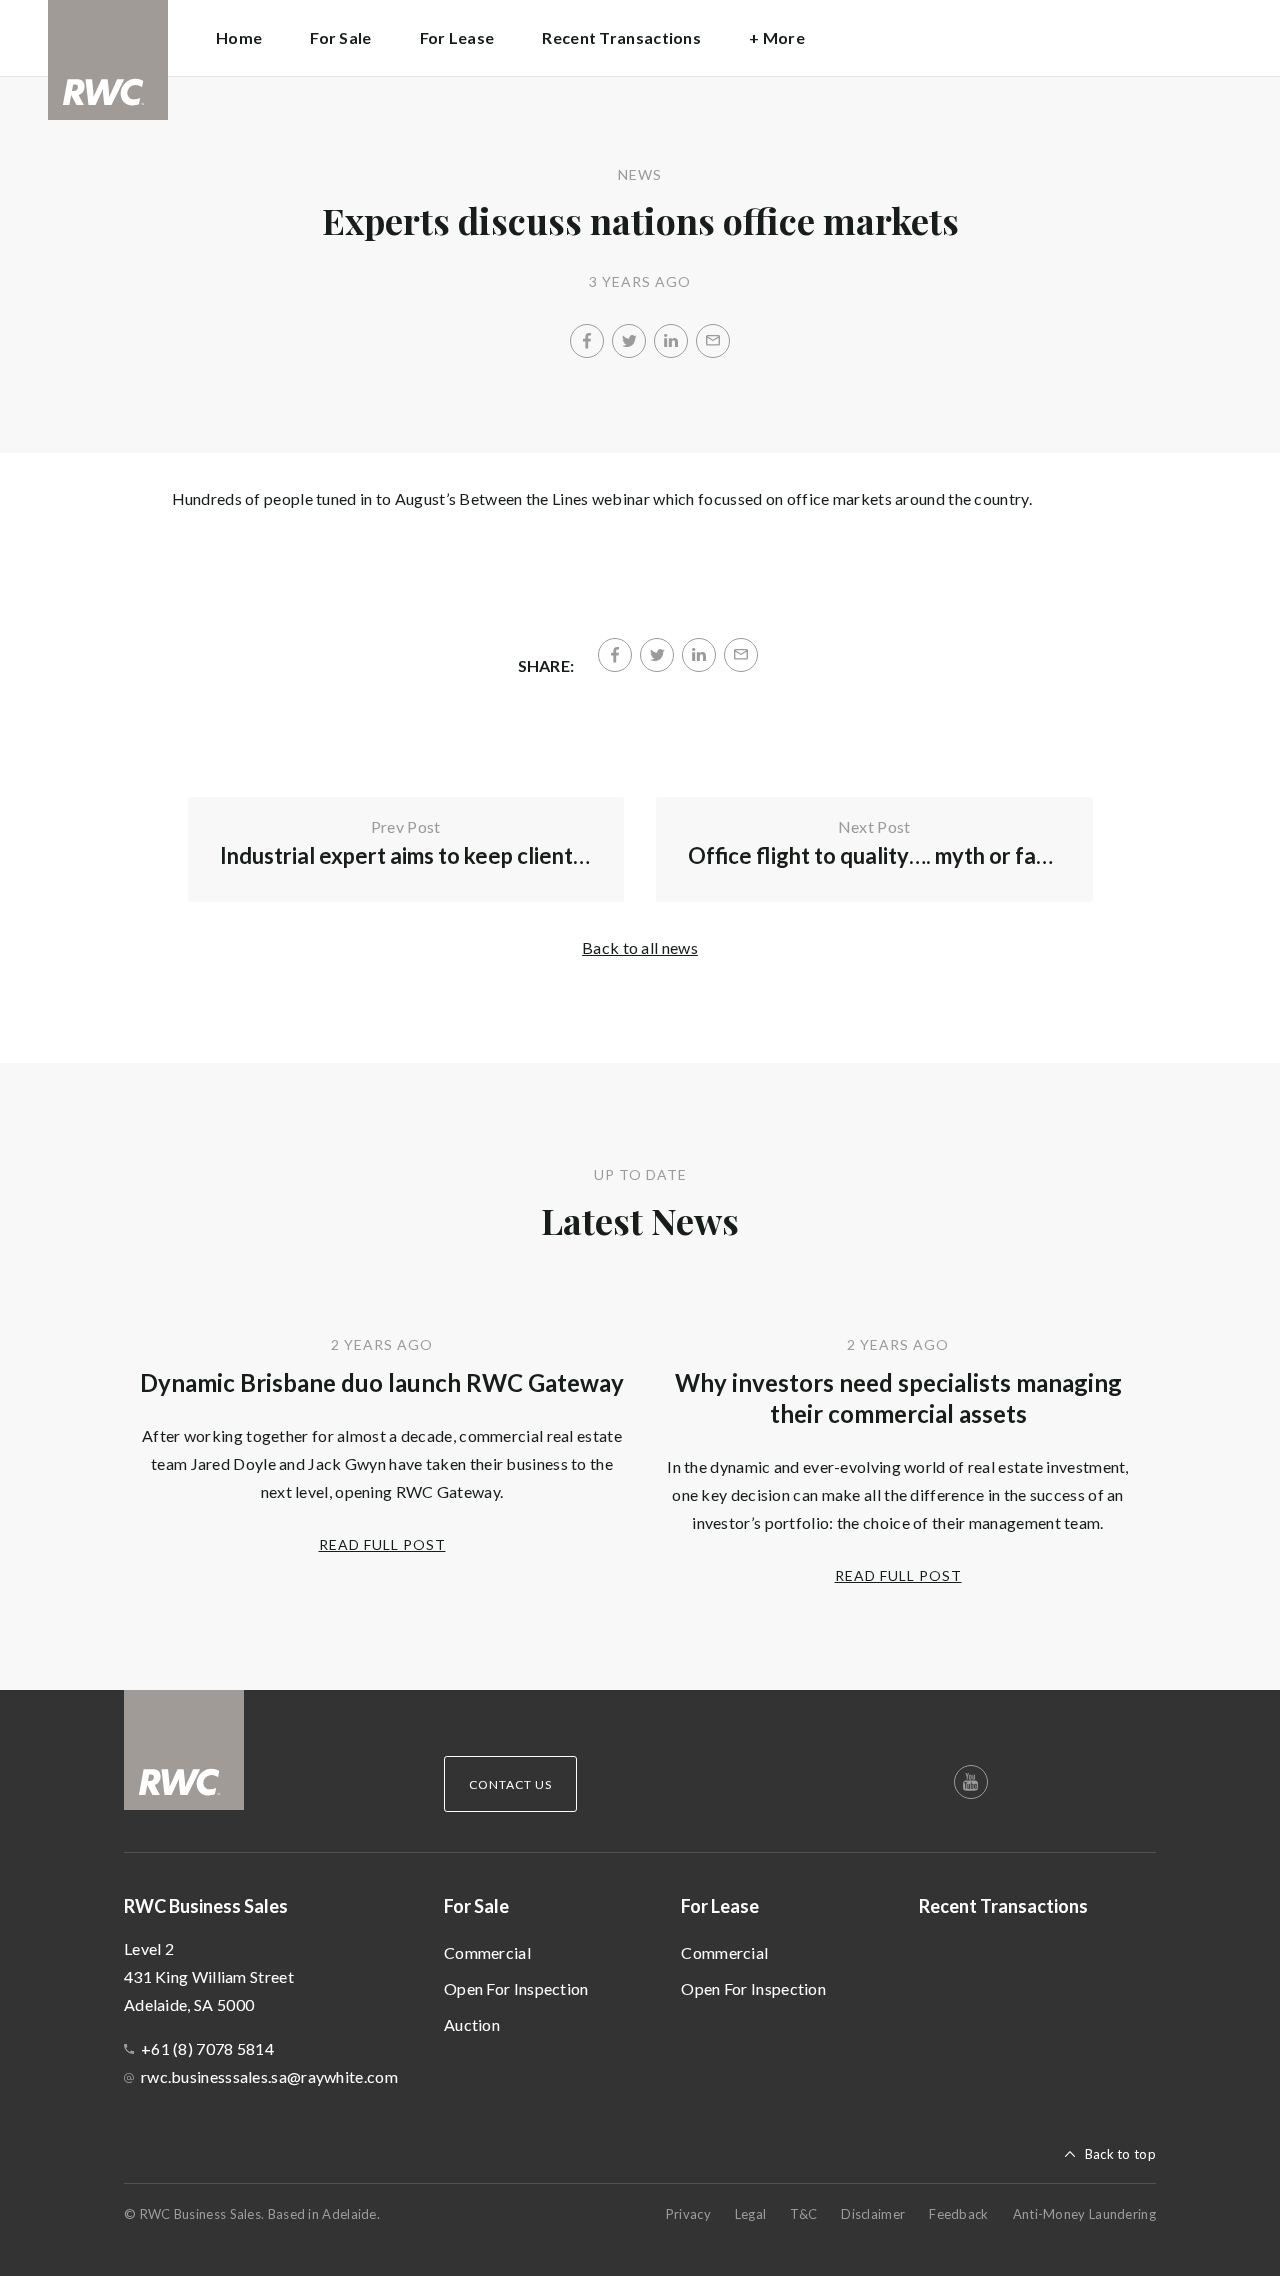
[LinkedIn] (671, 341)
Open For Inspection (516, 1988)
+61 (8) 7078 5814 (207, 2048)
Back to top (1120, 2154)
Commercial (487, 1952)
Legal (751, 2214)
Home (239, 37)
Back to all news (640, 947)
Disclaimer (873, 2214)
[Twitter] (629, 341)
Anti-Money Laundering (1084, 2214)
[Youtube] (971, 1782)
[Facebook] (587, 341)
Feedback (958, 2214)
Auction (472, 2024)
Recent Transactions (621, 37)
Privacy (688, 2214)
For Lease (720, 1906)
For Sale (476, 1906)
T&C (803, 2214)
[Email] (713, 341)
